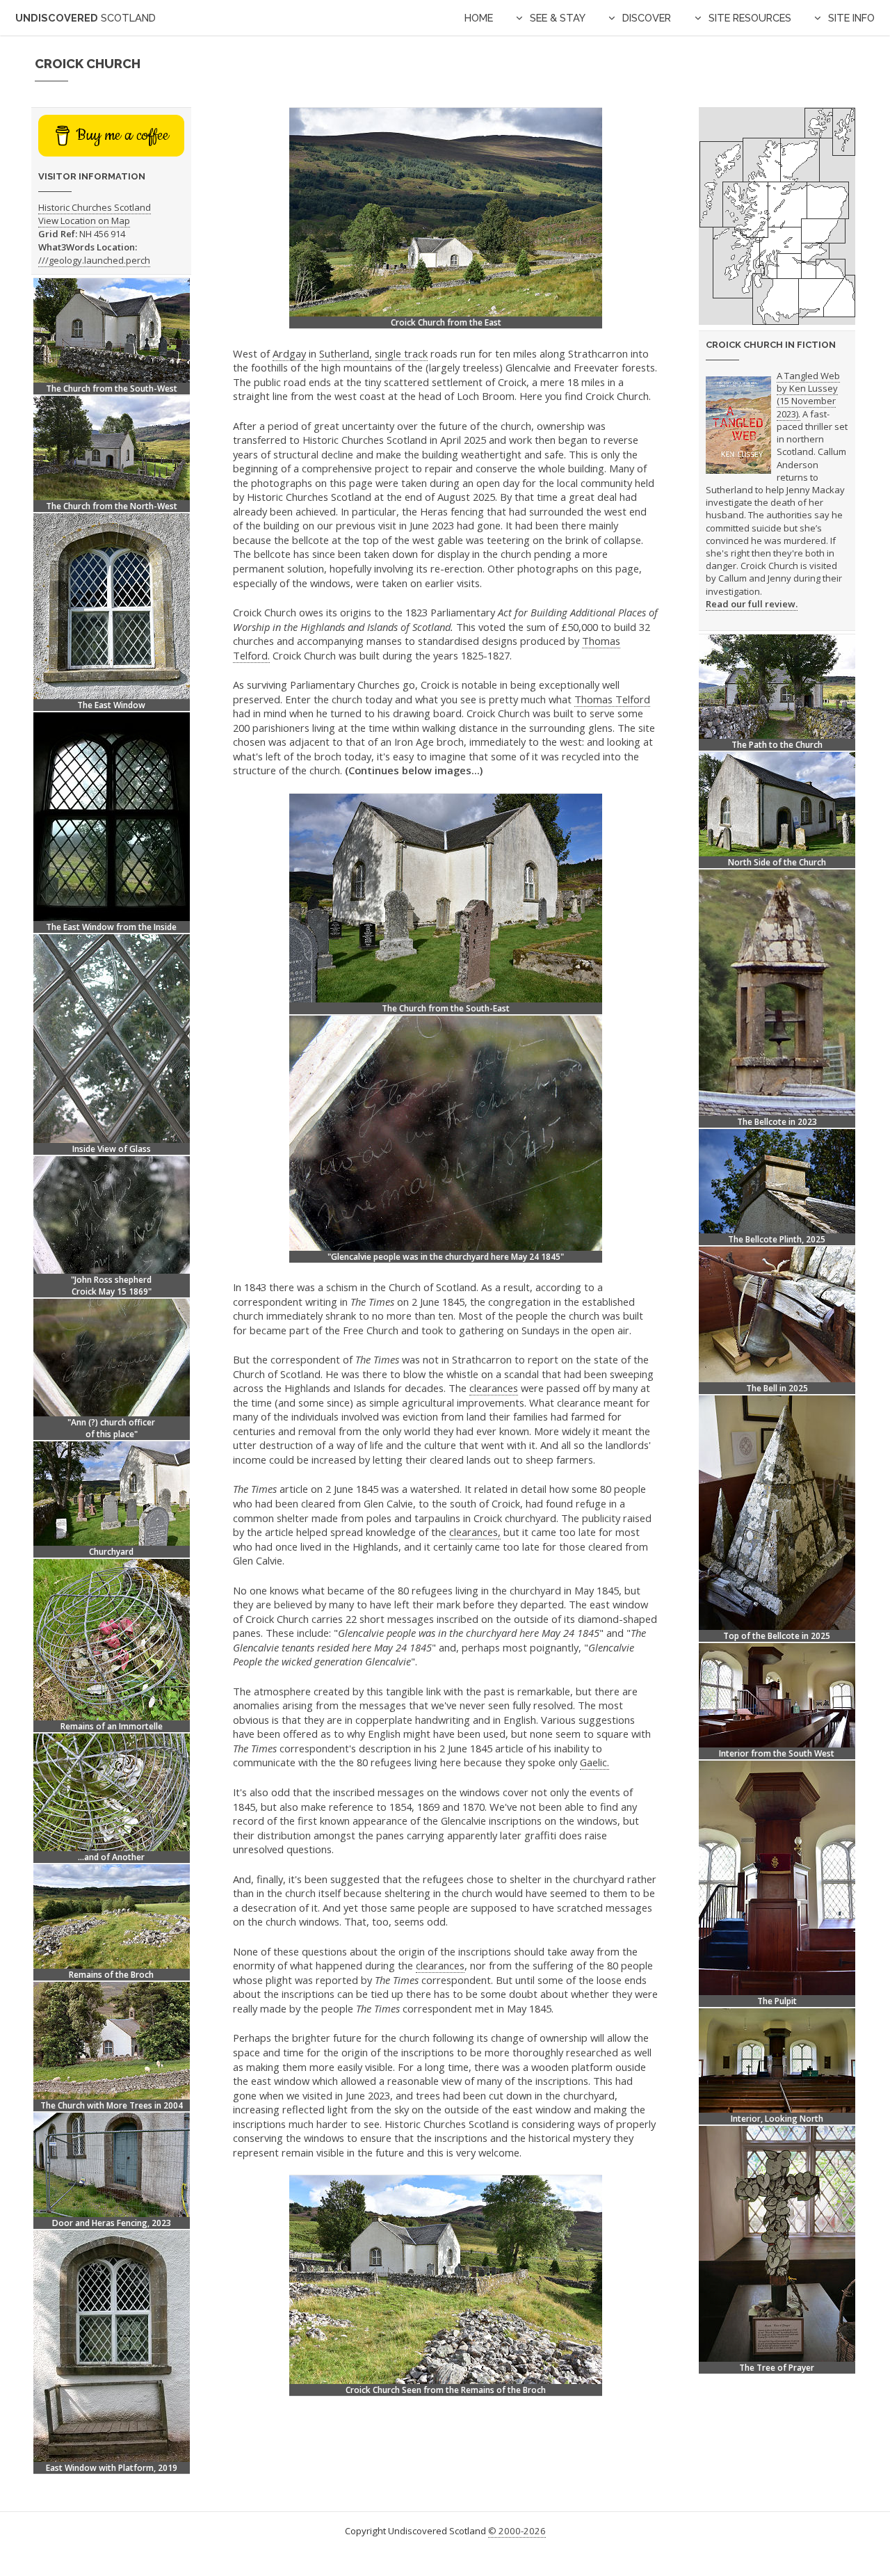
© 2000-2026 (517, 2531)
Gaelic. (594, 1762)
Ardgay (289, 353)
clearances (494, 1388)
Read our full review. (752, 604)
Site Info (851, 18)
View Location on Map (84, 221)
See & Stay (558, 18)
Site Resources (750, 18)
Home (479, 18)
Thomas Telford (612, 699)
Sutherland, (346, 353)
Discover (647, 18)
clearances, (475, 1532)
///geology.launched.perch (94, 260)
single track (401, 353)
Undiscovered (86, 18)
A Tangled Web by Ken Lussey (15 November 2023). (808, 395)
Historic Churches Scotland (95, 207)
